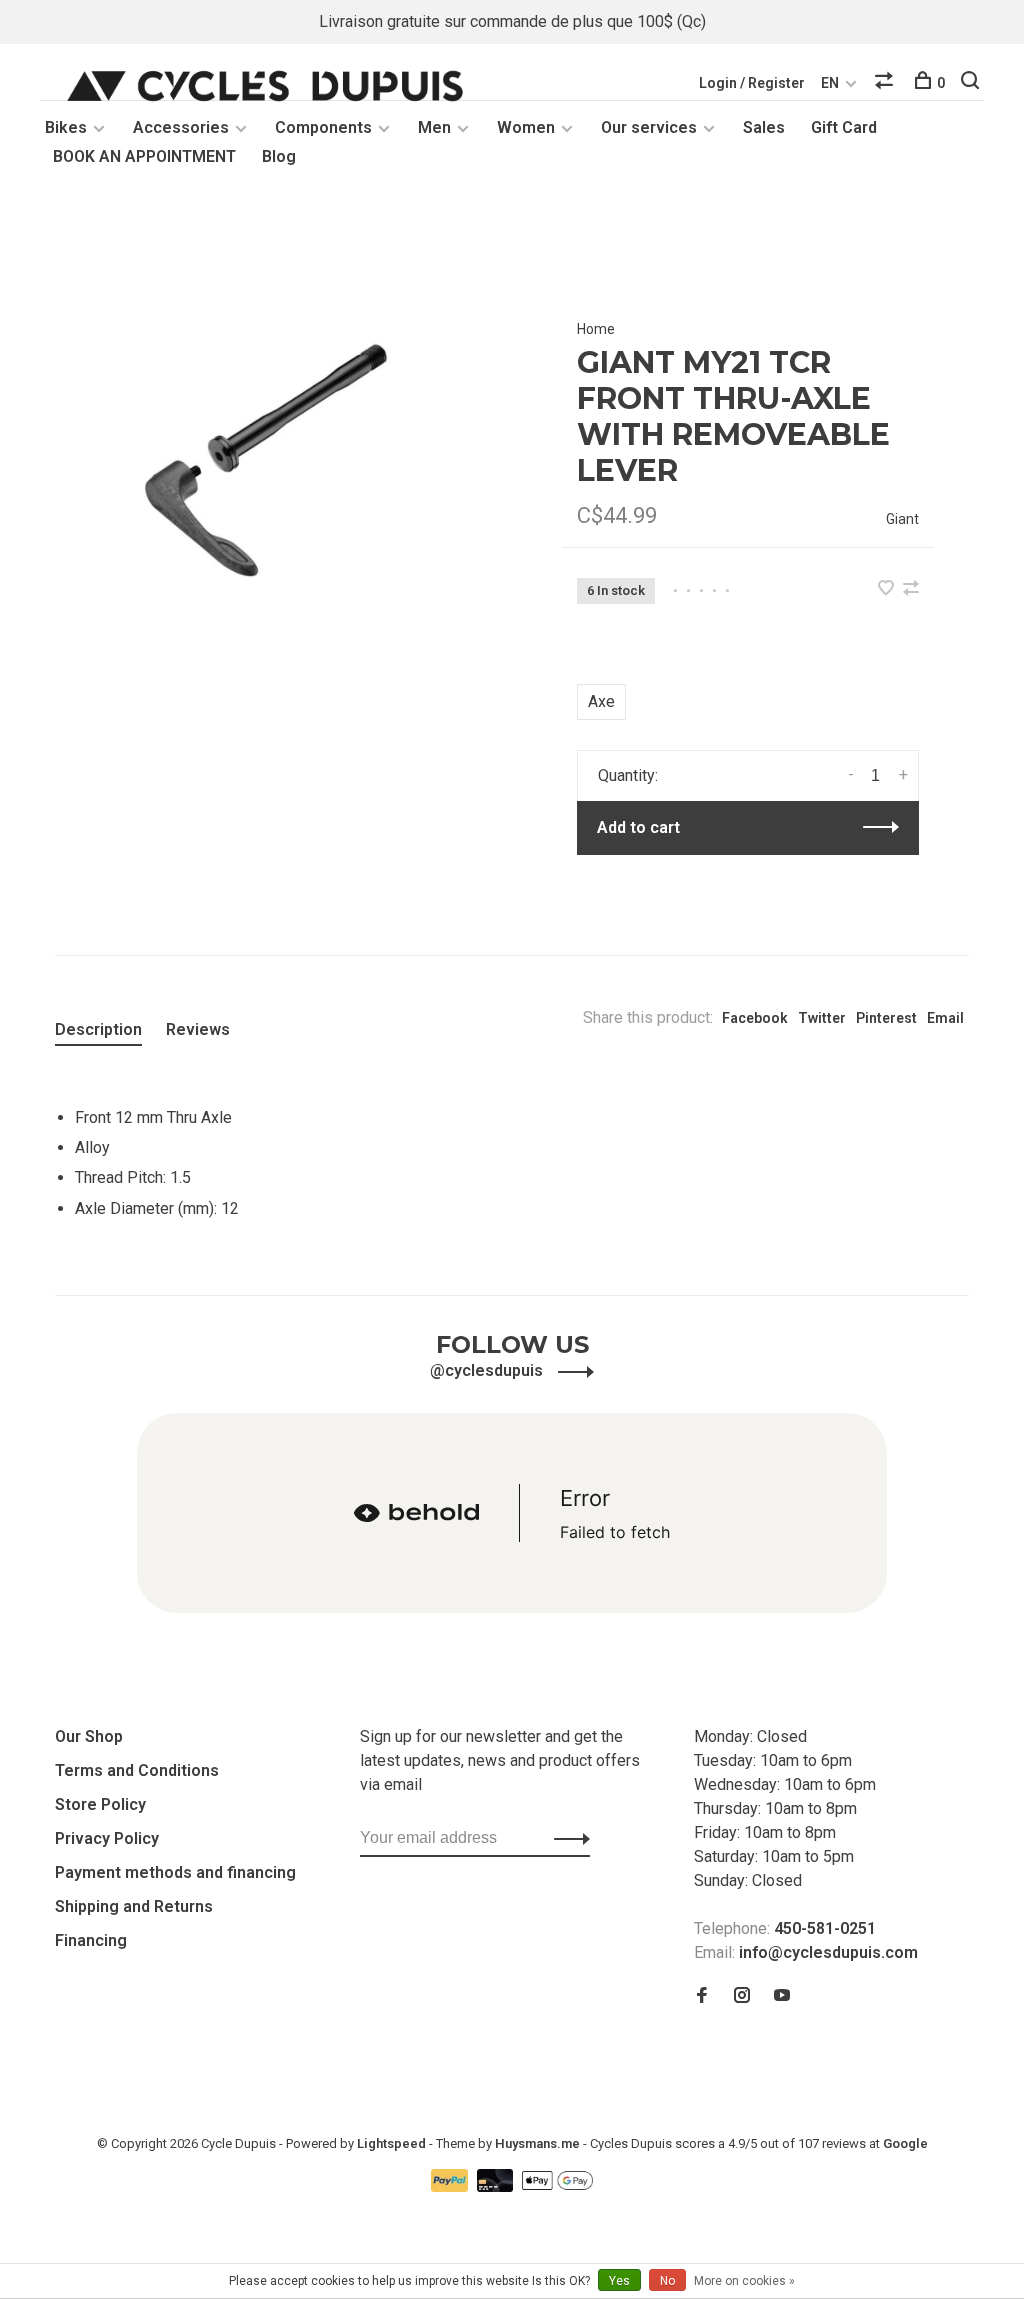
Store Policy (100, 1804)
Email (945, 1018)
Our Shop (89, 1736)
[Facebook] (702, 1996)
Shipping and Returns (134, 1906)
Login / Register (752, 83)
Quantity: (628, 775)
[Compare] (886, 83)
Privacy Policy (107, 1838)
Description (98, 1029)
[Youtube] (782, 1996)
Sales (764, 127)
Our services (649, 127)
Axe (601, 701)
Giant (902, 519)
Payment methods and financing (175, 1872)
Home (596, 329)
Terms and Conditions (137, 1770)
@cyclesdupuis (488, 1370)
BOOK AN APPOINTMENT (144, 156)
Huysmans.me (539, 2143)
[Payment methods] (451, 2186)
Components (323, 127)
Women (526, 127)
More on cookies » (744, 2281)
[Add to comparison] (911, 589)
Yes (619, 2281)
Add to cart (638, 827)
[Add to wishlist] (888, 589)
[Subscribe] (566, 1838)
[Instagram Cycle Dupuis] (742, 1996)
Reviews (198, 1029)
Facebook (755, 1018)
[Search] (972, 83)
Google (905, 2143)
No (667, 2281)
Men (434, 127)
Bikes (66, 127)
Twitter (822, 1018)
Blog (279, 156)
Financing (91, 1940)
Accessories (181, 127)
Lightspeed (391, 2143)
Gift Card (844, 127)
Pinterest (886, 1018)
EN (830, 83)
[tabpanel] (276, 450)
